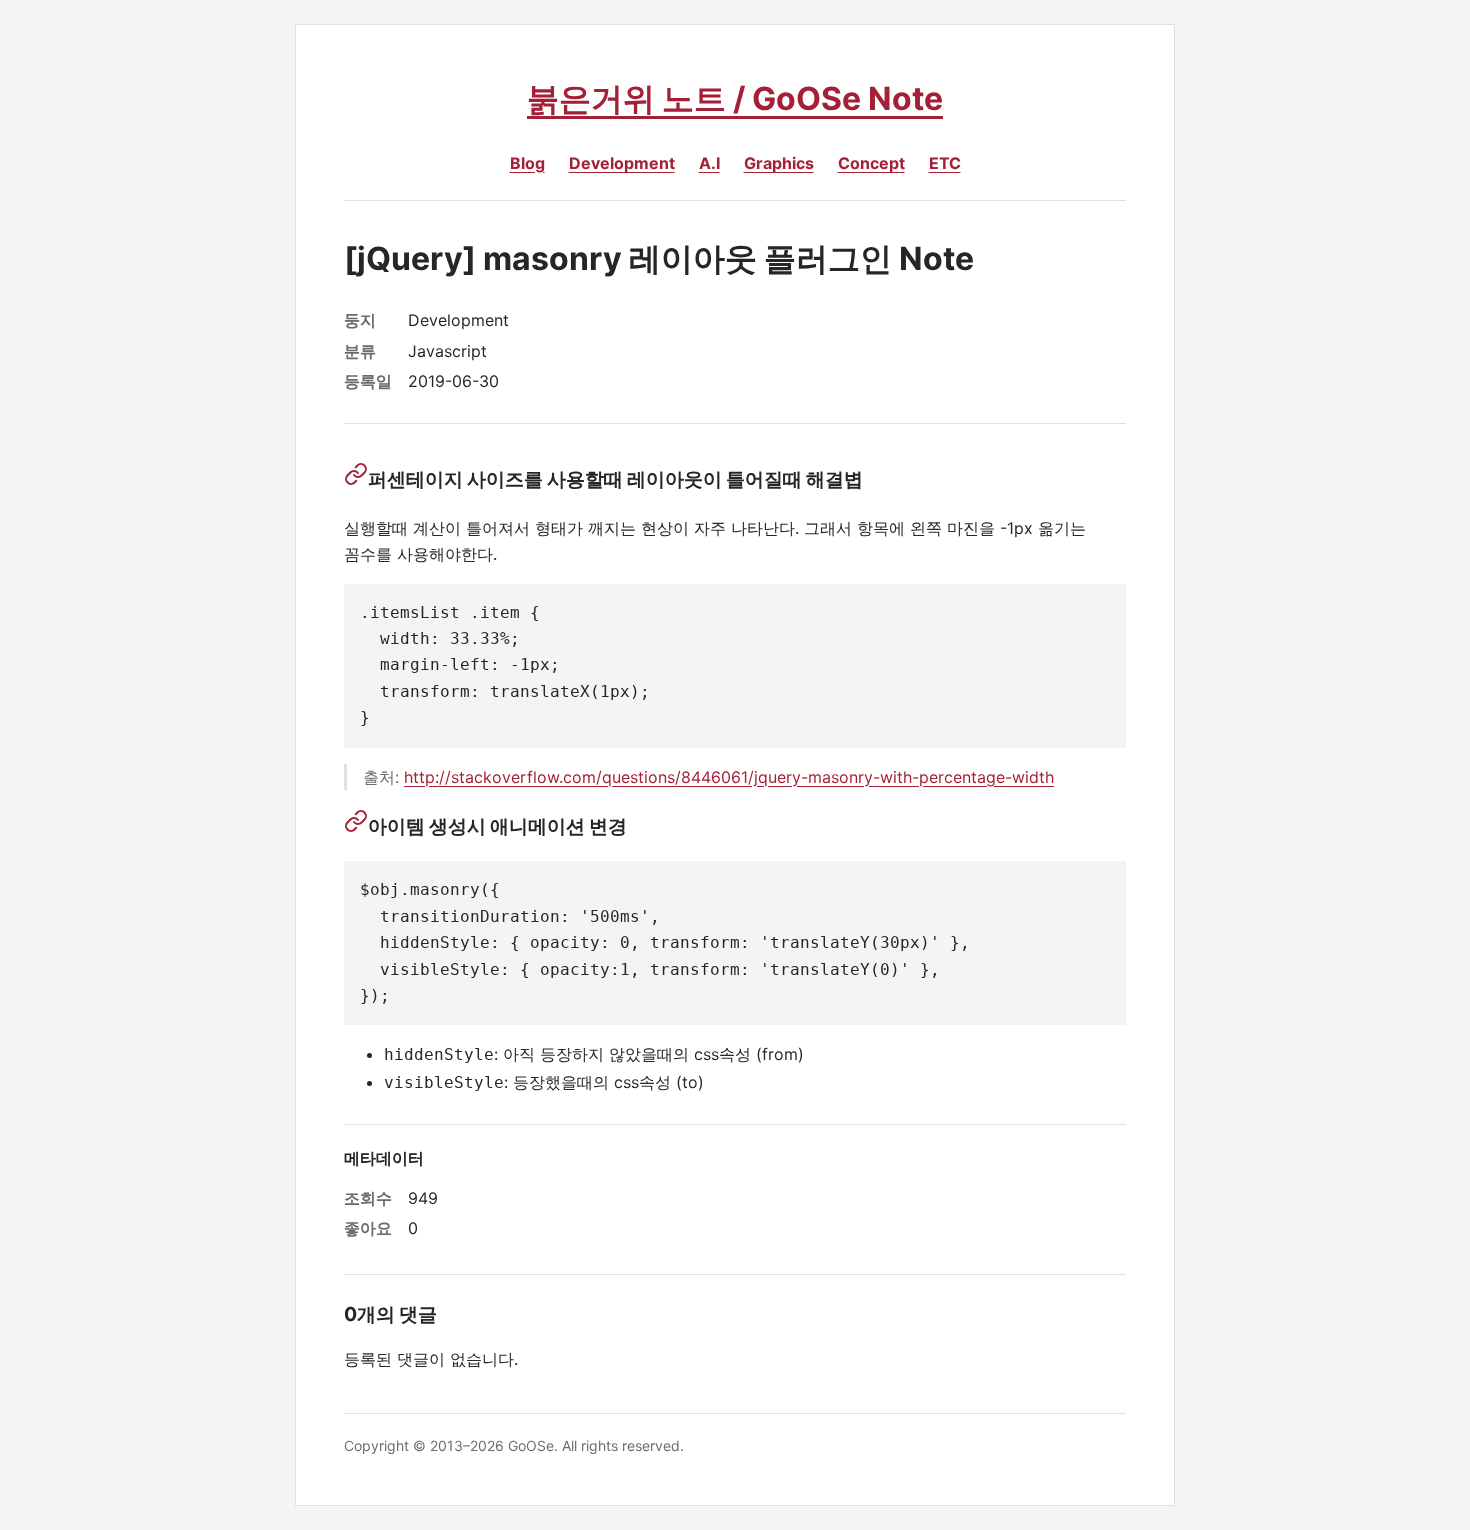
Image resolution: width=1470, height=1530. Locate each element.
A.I (709, 163)
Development (622, 163)
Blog (527, 163)
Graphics (779, 163)
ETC (945, 163)
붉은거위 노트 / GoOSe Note (735, 98)
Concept (871, 163)
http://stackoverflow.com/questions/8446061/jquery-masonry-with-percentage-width (729, 777)
